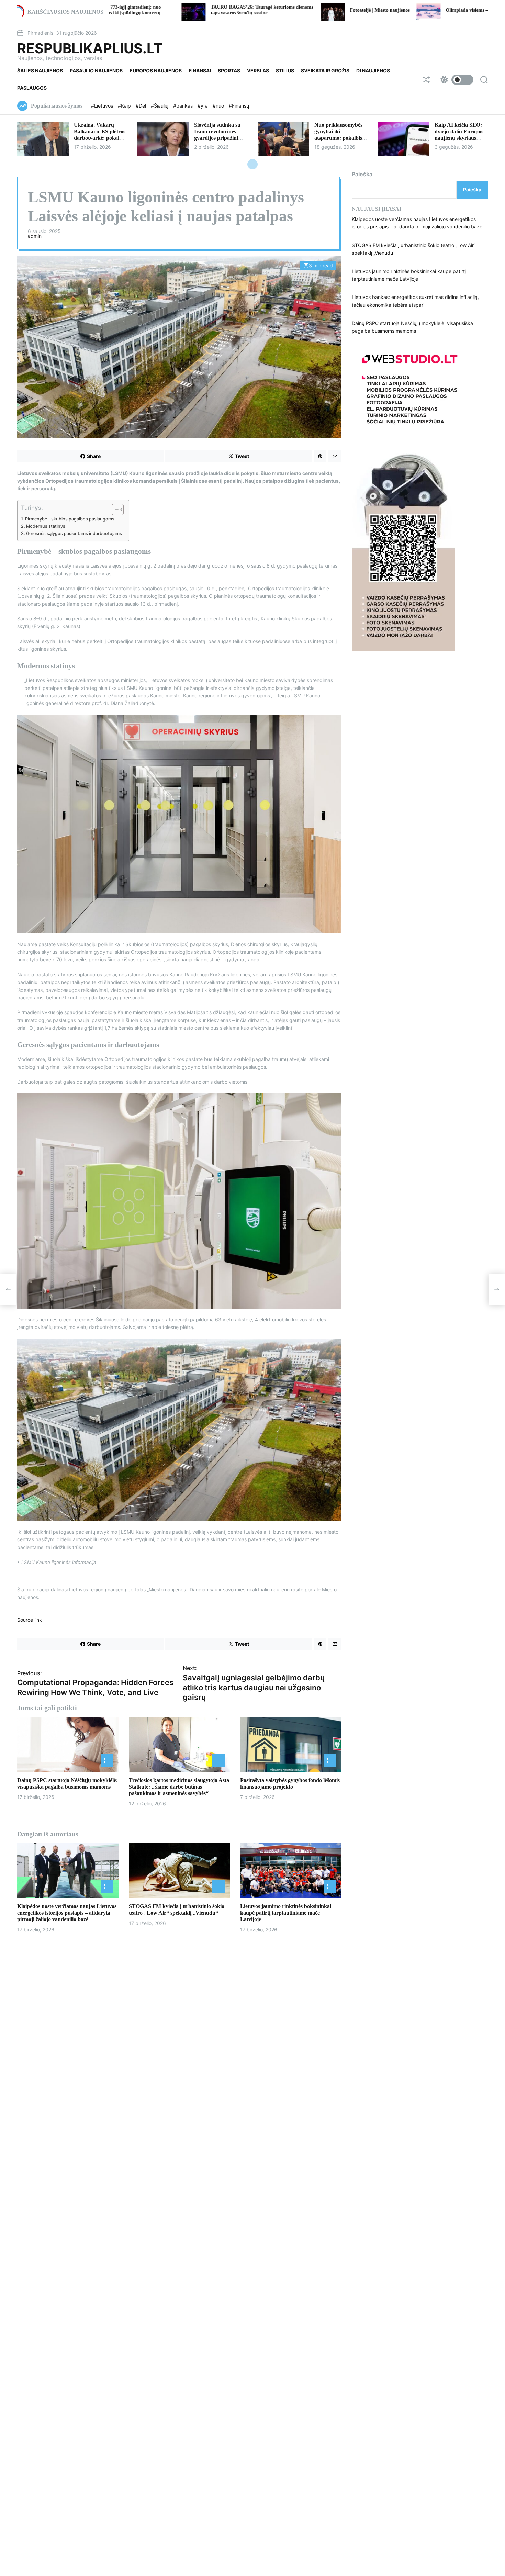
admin (35, 236)
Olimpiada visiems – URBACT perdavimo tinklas (362, 10)
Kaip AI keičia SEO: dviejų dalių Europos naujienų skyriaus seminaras (459, 135)
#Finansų (239, 106)
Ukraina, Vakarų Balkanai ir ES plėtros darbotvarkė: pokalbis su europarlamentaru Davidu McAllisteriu (100, 138)
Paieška (362, 174)
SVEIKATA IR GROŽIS (325, 71)
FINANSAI (200, 71)
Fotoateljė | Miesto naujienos (245, 10)
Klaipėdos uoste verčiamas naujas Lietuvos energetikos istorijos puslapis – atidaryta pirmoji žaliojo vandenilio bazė (67, 1913)
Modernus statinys (46, 526)
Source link (30, 1620)
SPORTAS (229, 71)
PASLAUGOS (32, 88)
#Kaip (125, 106)
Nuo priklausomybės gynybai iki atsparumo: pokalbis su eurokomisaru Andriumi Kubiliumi (338, 138)
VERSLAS (258, 71)
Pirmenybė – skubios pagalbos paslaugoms (70, 519)
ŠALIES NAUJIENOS (40, 71)
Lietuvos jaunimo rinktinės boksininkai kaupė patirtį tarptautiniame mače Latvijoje (286, 1913)
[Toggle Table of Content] (114, 509)
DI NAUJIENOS (373, 71)
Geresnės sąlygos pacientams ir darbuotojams (74, 533)
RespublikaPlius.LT (90, 48)
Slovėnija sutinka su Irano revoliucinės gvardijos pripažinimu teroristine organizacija (220, 138)
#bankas (184, 106)
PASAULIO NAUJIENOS (96, 71)
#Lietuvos (103, 106)
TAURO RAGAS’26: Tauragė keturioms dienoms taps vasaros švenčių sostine (127, 10)
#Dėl (142, 106)
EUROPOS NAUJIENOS (156, 71)
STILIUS (285, 71)
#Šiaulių (160, 106)
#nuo (219, 106)
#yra (203, 106)
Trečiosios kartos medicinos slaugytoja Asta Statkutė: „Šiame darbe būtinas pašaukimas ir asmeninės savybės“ (179, 1787)
